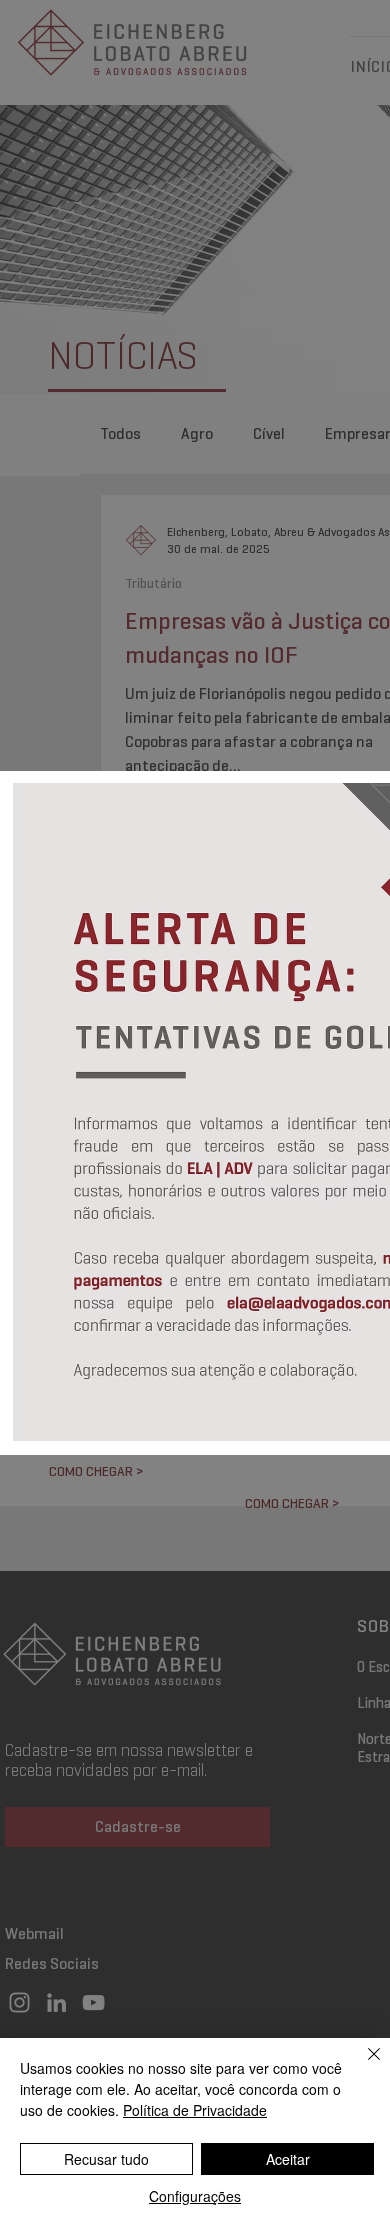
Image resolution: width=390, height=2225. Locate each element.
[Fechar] (362, 2066)
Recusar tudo (106, 2159)
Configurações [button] (195, 2196)
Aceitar (288, 2159)
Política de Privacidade (195, 2110)
